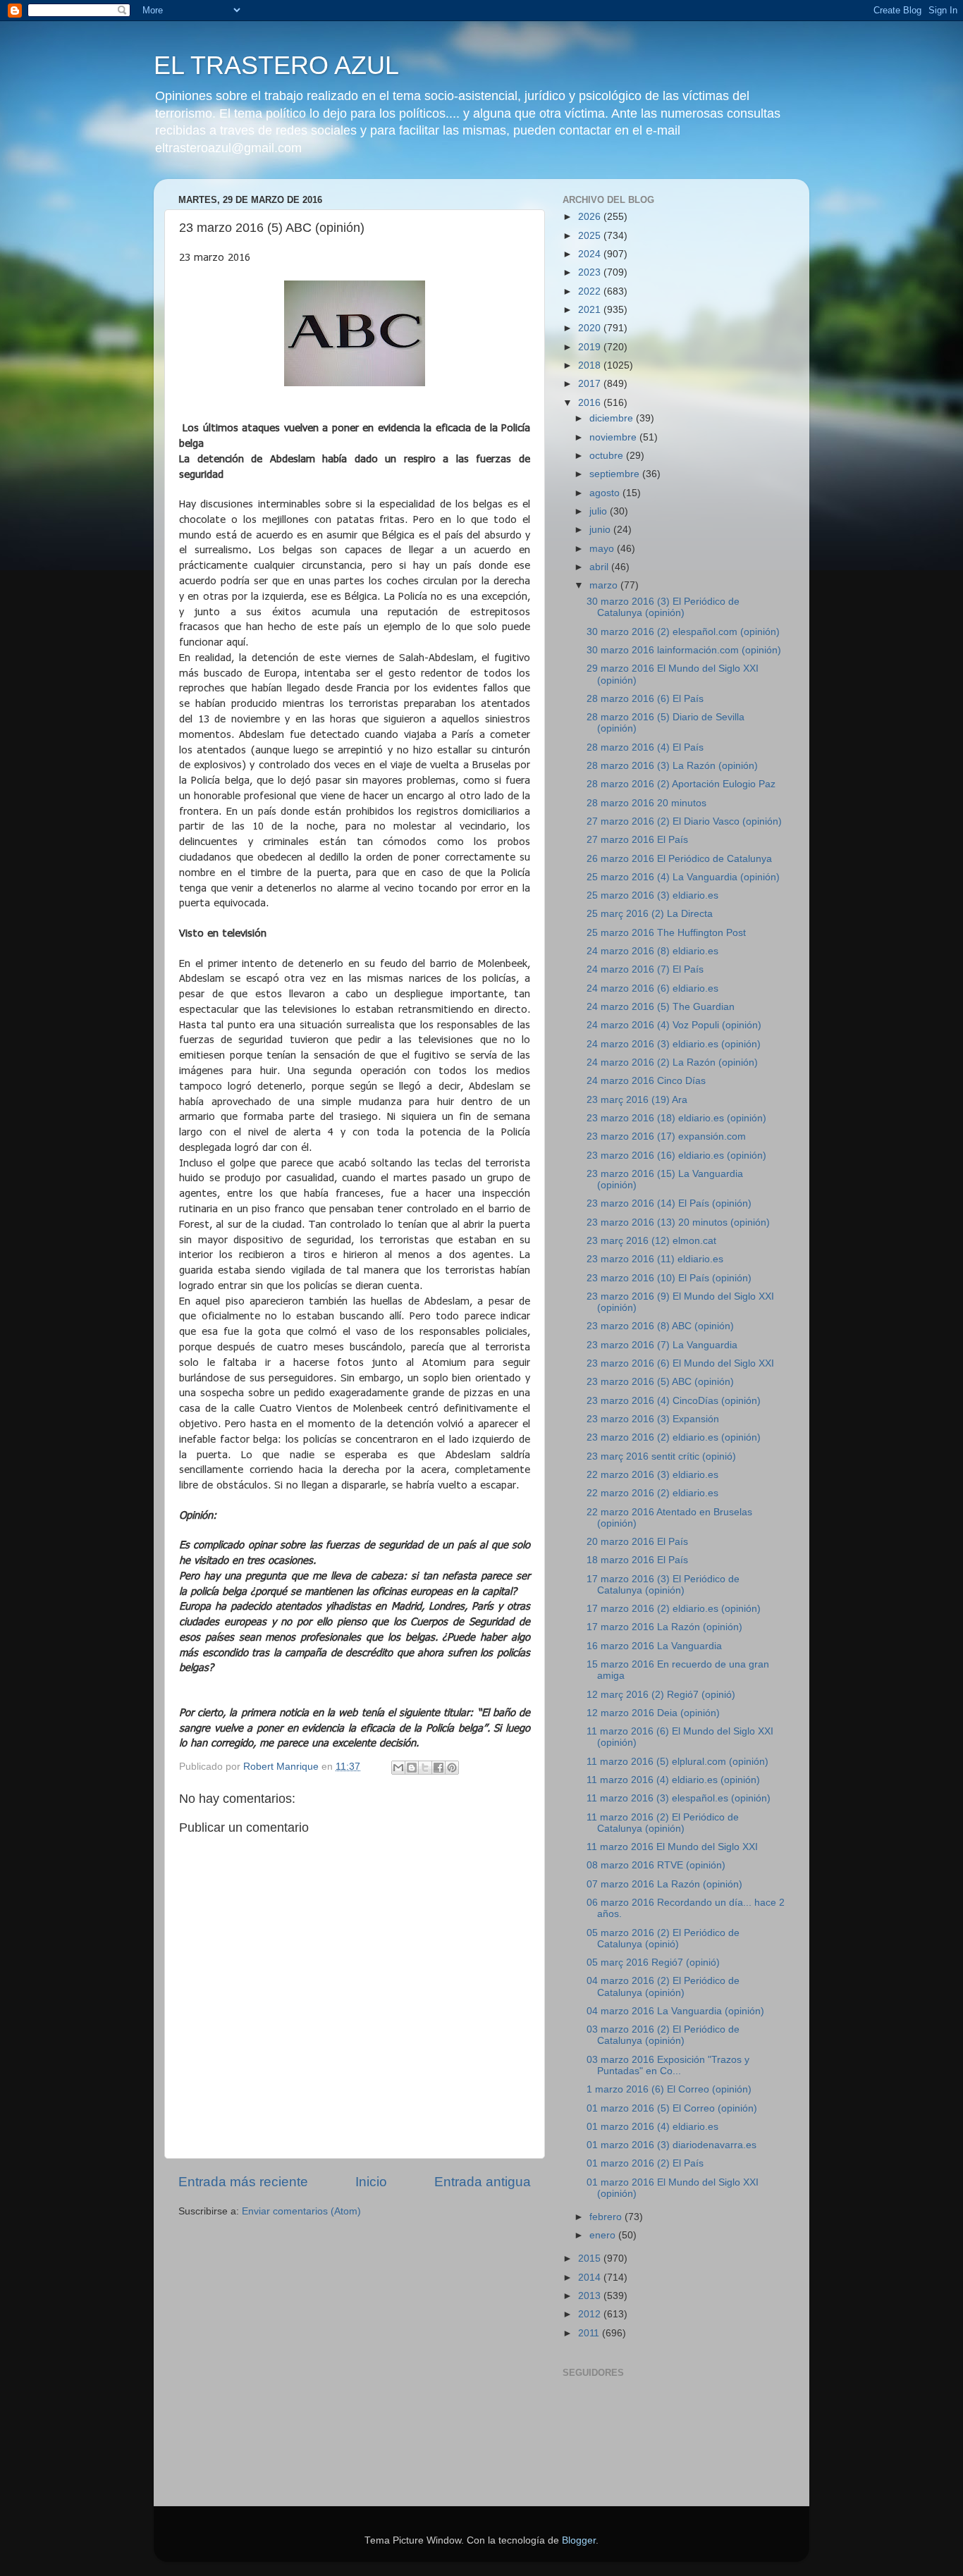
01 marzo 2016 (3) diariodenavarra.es (671, 2145)
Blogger (579, 2540)
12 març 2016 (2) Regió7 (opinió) (661, 1695)
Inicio (371, 2182)
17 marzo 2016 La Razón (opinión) (664, 1627)
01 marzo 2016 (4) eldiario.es (652, 2127)
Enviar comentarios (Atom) (301, 2211)
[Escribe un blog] (412, 1768)
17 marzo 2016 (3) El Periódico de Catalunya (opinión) (663, 1585)
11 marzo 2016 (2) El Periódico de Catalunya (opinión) (663, 1823)
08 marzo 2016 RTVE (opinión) (656, 1865)
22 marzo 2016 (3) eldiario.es (652, 1475)
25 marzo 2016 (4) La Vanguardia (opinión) (683, 877)
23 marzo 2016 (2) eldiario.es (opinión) (674, 1437)
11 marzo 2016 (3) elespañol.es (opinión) (679, 1798)
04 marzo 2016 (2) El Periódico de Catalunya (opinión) (663, 1986)
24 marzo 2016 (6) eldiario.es (652, 988)
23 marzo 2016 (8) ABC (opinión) (660, 1326)
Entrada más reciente (243, 2182)
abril (600, 567)
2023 (591, 272)
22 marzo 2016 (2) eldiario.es (652, 1493)
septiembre (616, 474)
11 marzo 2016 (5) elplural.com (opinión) (677, 1762)
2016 (591, 403)
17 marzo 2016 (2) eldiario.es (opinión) (674, 1609)
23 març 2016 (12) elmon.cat (651, 1241)
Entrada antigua (483, 2182)
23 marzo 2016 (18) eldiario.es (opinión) (676, 1118)
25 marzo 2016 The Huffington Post (666, 933)
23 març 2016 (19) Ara (637, 1100)
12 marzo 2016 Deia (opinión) (653, 1713)
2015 (591, 2258)
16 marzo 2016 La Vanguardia (654, 1646)
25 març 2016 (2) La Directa (650, 914)
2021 (591, 310)
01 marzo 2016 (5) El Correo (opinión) (672, 2108)
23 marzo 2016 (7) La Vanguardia (662, 1345)
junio (601, 530)
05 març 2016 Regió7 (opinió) (653, 1962)
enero (604, 2235)
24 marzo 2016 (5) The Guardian (661, 1007)
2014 (591, 2278)
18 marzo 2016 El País (637, 1560)
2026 (591, 217)
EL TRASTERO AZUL (276, 65)
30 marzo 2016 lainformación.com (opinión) (684, 650)
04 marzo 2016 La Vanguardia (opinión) (675, 2011)
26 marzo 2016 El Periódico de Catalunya (679, 859)
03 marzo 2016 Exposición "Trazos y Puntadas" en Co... (668, 2065)
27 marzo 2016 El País (637, 840)
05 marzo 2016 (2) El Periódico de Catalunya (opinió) (663, 1939)
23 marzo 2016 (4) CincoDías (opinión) (674, 1401)
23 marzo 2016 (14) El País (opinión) (669, 1203)
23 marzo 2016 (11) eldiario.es (655, 1259)
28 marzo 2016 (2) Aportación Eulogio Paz (681, 784)
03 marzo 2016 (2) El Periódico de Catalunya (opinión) (663, 2035)
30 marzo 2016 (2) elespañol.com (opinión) (683, 632)
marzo (605, 585)
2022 (591, 291)
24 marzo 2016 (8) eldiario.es (652, 951)
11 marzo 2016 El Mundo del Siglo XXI (672, 1847)
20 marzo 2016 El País (637, 1542)
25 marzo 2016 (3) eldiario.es (652, 895)
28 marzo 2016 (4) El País (645, 747)
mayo (603, 549)
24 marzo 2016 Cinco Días (646, 1081)
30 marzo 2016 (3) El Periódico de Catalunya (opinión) (663, 607)
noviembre (614, 437)
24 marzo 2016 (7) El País (645, 969)
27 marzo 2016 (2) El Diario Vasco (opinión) (684, 821)
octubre (608, 456)
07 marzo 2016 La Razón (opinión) (664, 1884)
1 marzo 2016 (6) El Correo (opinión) (669, 2089)
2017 (591, 384)
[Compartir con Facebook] (438, 1768)
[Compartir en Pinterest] (452, 1768)
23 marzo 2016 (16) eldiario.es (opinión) (676, 1155)
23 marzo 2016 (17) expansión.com (666, 1136)
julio (600, 511)
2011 (590, 2333)
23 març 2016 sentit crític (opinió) (661, 1456)
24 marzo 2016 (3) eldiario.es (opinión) (674, 1044)
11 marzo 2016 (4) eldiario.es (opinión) (673, 1780)
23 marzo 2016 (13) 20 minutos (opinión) (678, 1222)
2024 (591, 254)
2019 (591, 347)
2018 (591, 365)
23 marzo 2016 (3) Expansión (653, 1419)
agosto (606, 493)
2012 (591, 2314)
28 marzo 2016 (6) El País (645, 699)
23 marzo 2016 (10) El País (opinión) (669, 1278)
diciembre (613, 418)
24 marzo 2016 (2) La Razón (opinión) (672, 1062)
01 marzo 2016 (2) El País (645, 2163)
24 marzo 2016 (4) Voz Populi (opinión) (674, 1025)
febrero (607, 2217)
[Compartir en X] (425, 1768)
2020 (591, 328)
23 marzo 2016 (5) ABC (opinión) (660, 1382)
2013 (591, 2296)
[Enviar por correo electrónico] (398, 1768)
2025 (591, 236)
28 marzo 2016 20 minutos (646, 803)
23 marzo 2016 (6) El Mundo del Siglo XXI (680, 1363)
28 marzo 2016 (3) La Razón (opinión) (672, 766)
